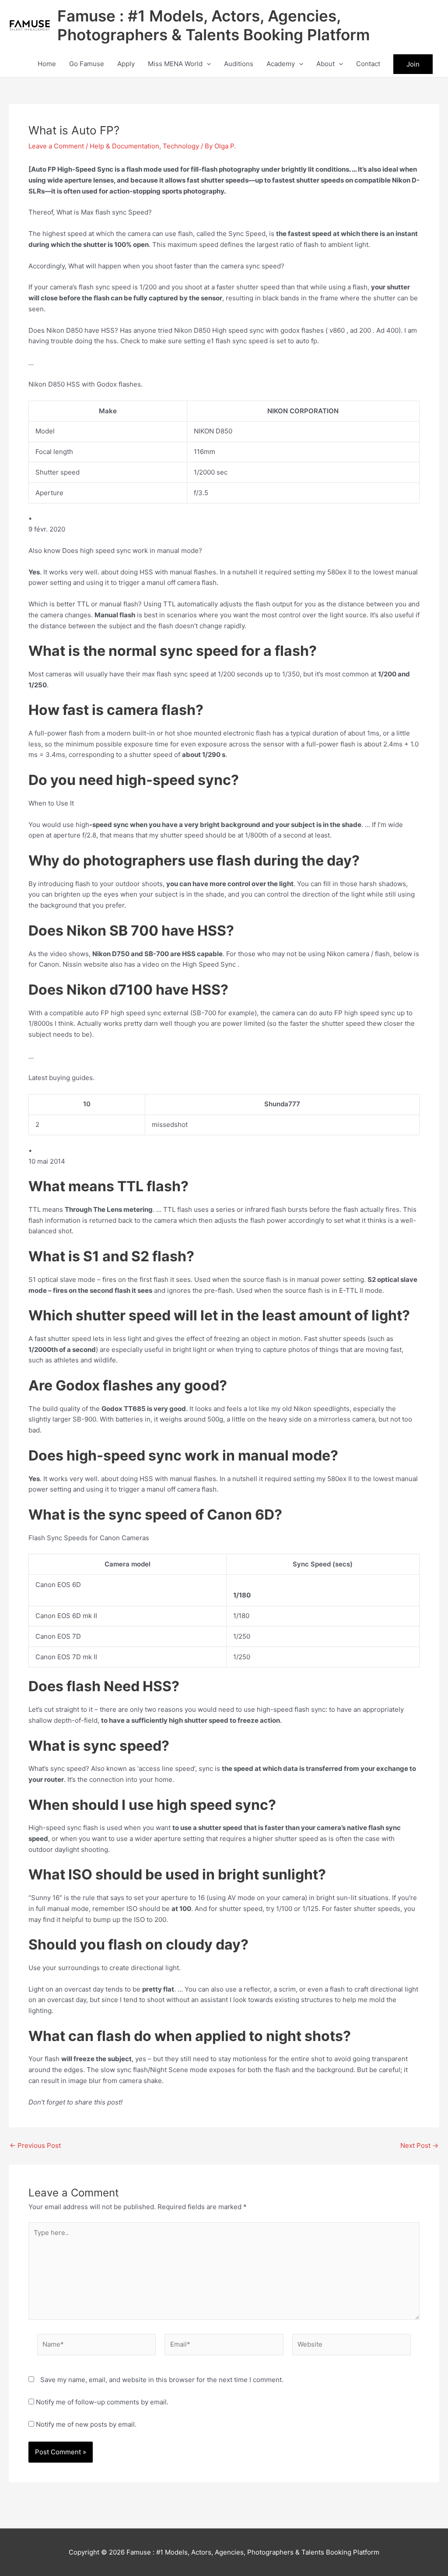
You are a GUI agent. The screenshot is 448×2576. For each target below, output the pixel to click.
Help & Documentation (124, 146)
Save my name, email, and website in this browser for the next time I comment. (162, 2380)
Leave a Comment (56, 146)
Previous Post (35, 2145)
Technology (181, 146)
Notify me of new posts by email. (86, 2424)
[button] (207, 64)
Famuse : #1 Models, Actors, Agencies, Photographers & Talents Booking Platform (213, 25)
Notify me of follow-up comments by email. (102, 2402)
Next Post (419, 2145)
